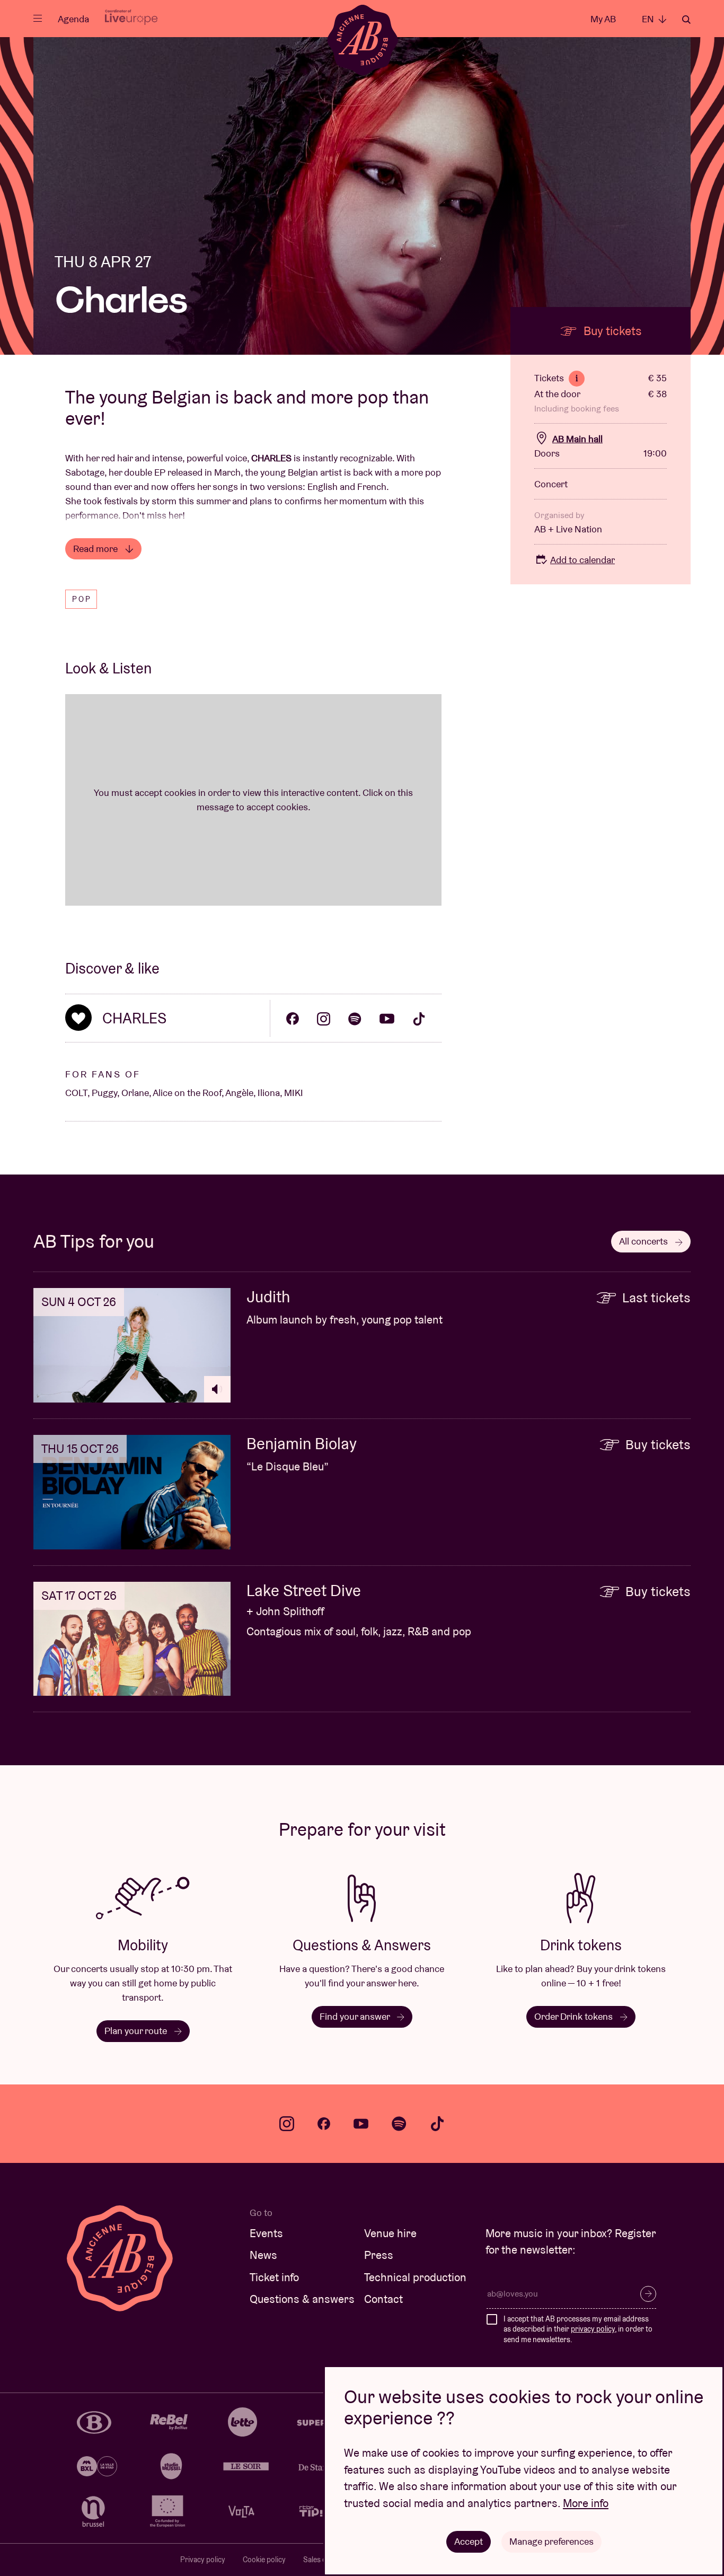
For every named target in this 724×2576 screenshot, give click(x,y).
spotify (399, 2124)
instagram (287, 2124)
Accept (469, 2541)
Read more (96, 549)
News (263, 2255)
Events (266, 2233)
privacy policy (593, 2329)
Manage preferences (551, 2541)
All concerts (644, 1241)
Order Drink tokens (575, 2016)
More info (586, 2503)
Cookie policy (264, 2560)
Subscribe (648, 2294)
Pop (82, 599)
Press (379, 2255)
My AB (603, 19)
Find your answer (356, 2016)
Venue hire (390, 2233)
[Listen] (217, 1389)
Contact (383, 2299)
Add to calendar (582, 560)
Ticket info (274, 2277)
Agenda (73, 19)
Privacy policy (203, 2560)
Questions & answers (302, 2299)
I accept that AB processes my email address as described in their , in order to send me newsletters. (578, 2329)
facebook (324, 2124)
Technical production (415, 2277)
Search (686, 20)
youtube (361, 2124)
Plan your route (137, 2031)
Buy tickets (611, 331)
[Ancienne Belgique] (362, 40)
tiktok (437, 2124)
